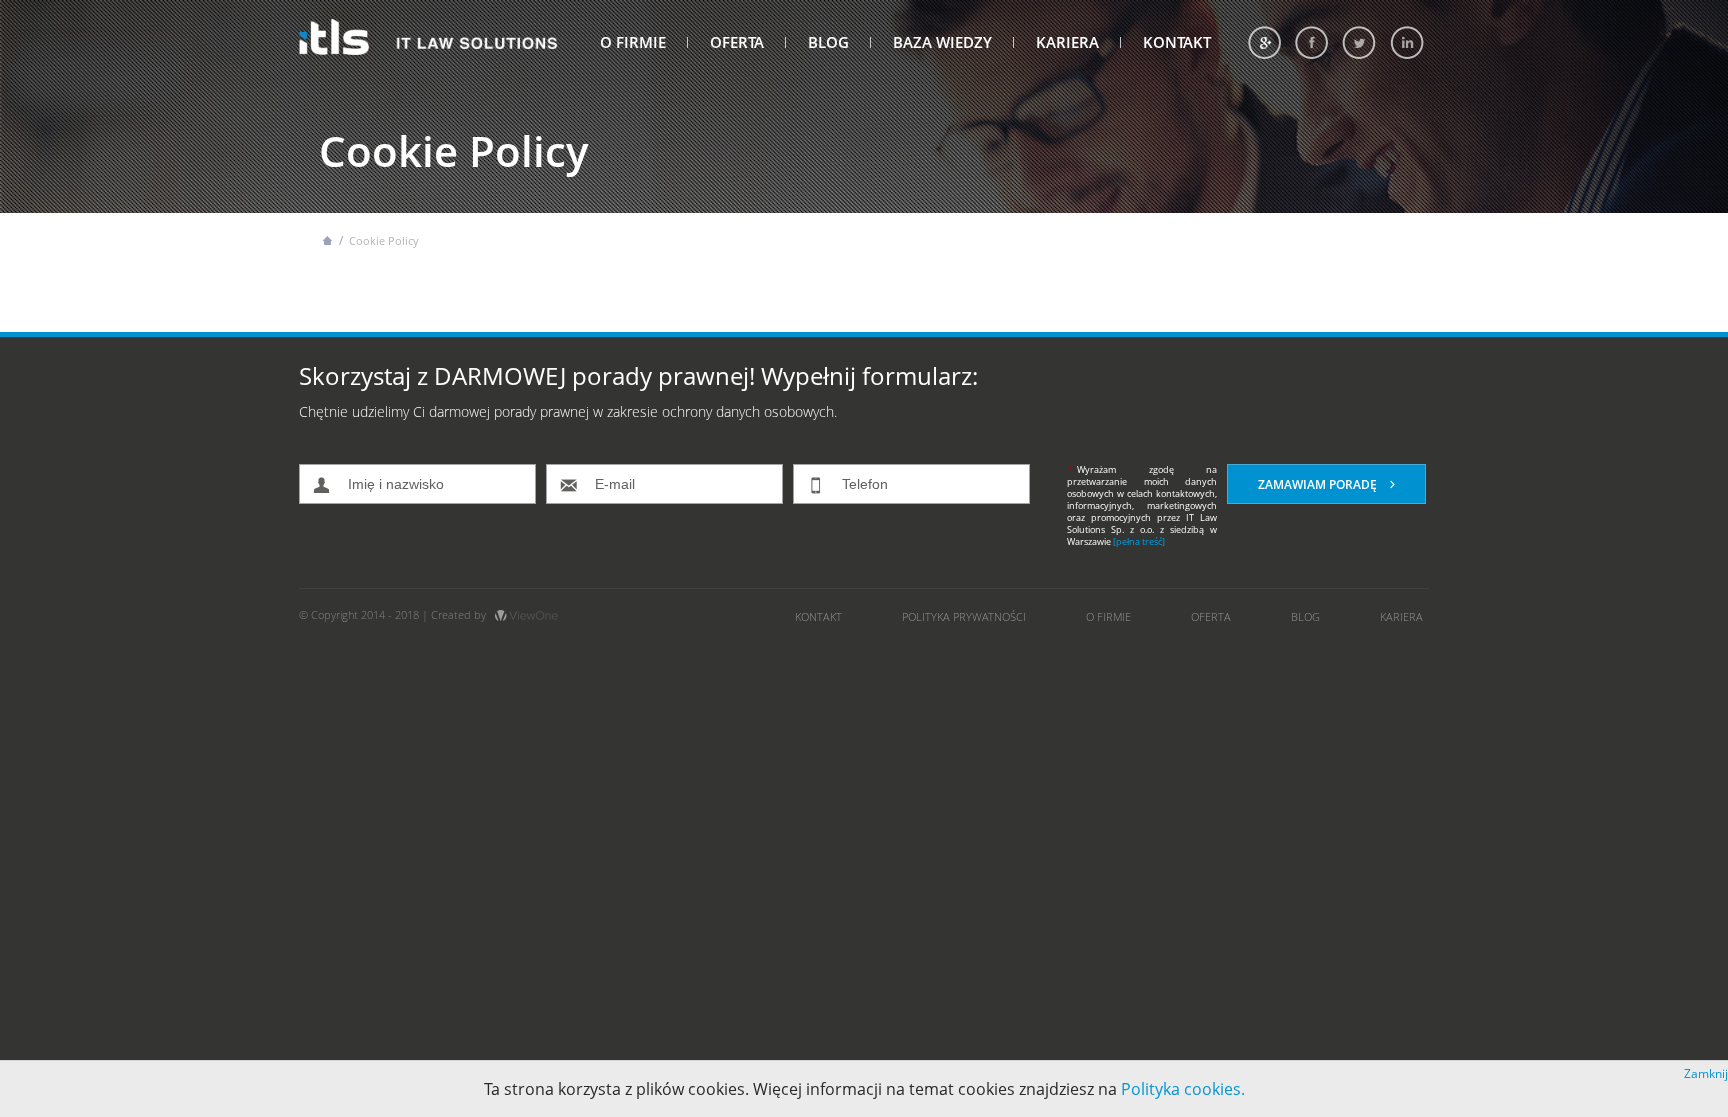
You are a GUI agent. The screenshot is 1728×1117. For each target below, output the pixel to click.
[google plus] (1264, 42)
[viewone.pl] (526, 614)
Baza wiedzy (942, 42)
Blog (828, 42)
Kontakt (1177, 42)
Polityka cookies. (1183, 1089)
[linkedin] (1407, 42)
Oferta (737, 42)
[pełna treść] (1139, 541)
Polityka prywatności (964, 616)
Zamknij (1706, 1073)
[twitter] (1359, 42)
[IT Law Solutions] (428, 32)
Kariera (1067, 42)
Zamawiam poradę (1319, 484)
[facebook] (1311, 42)
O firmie (633, 42)
